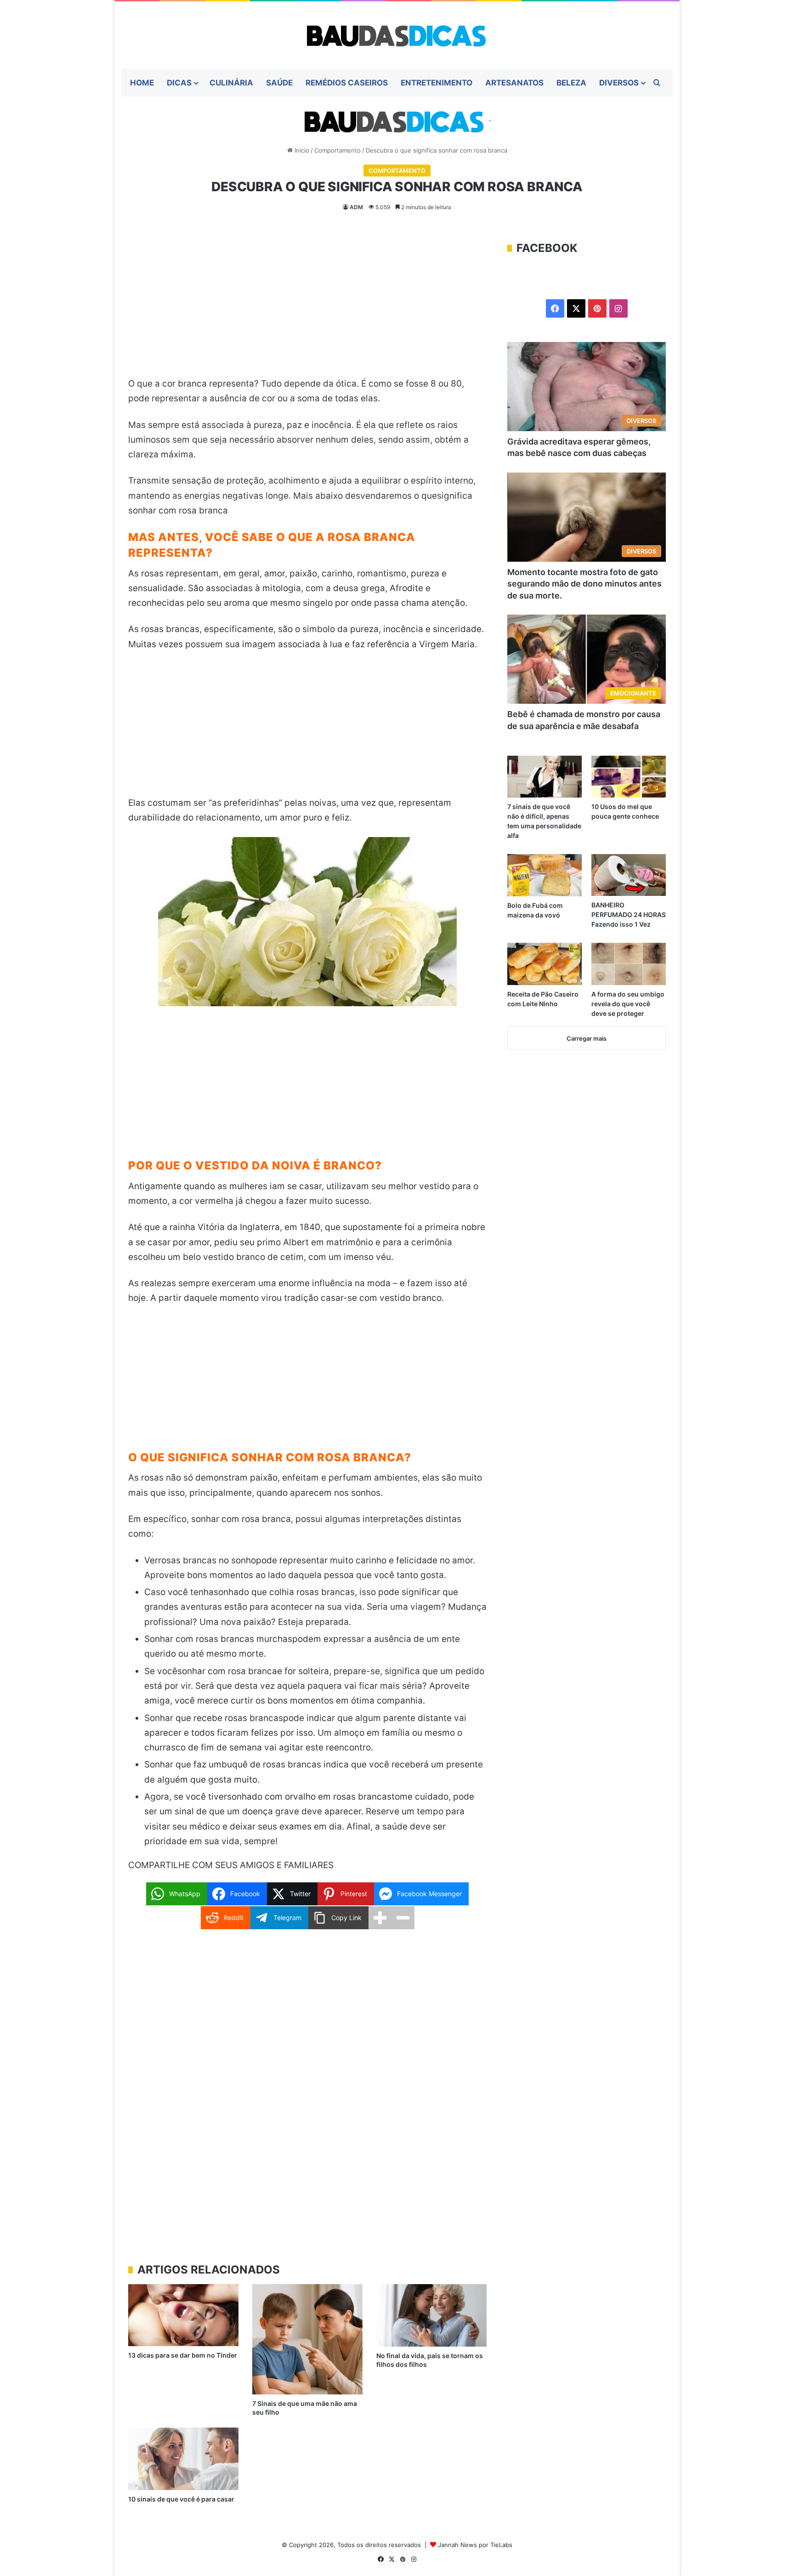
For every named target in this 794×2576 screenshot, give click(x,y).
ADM (356, 207)
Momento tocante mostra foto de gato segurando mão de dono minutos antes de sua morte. (584, 584)
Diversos (619, 83)
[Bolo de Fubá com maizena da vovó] (544, 875)
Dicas (179, 83)
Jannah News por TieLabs (475, 2545)
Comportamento (337, 150)
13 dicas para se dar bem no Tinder (183, 2355)
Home (142, 83)
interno (459, 481)
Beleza (571, 83)
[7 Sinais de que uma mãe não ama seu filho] (307, 2339)
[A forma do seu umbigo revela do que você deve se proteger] (629, 964)
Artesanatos (514, 83)
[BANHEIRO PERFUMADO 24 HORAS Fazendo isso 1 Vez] (629, 875)
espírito (428, 481)
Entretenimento (437, 83)
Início (301, 150)
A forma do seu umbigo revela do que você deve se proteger (628, 1004)
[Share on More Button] (380, 1918)
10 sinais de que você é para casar (181, 2499)
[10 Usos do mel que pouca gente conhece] (629, 777)
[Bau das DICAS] (397, 35)
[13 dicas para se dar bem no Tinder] (183, 2315)
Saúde (279, 83)
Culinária (231, 83)
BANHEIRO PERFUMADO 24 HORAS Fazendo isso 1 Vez (629, 915)
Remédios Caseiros (347, 83)
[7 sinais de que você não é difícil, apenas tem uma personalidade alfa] (544, 777)
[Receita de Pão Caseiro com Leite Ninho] (544, 964)
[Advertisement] (307, 308)
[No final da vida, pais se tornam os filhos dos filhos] (431, 2315)
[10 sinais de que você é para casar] (183, 2459)
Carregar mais (587, 1038)
